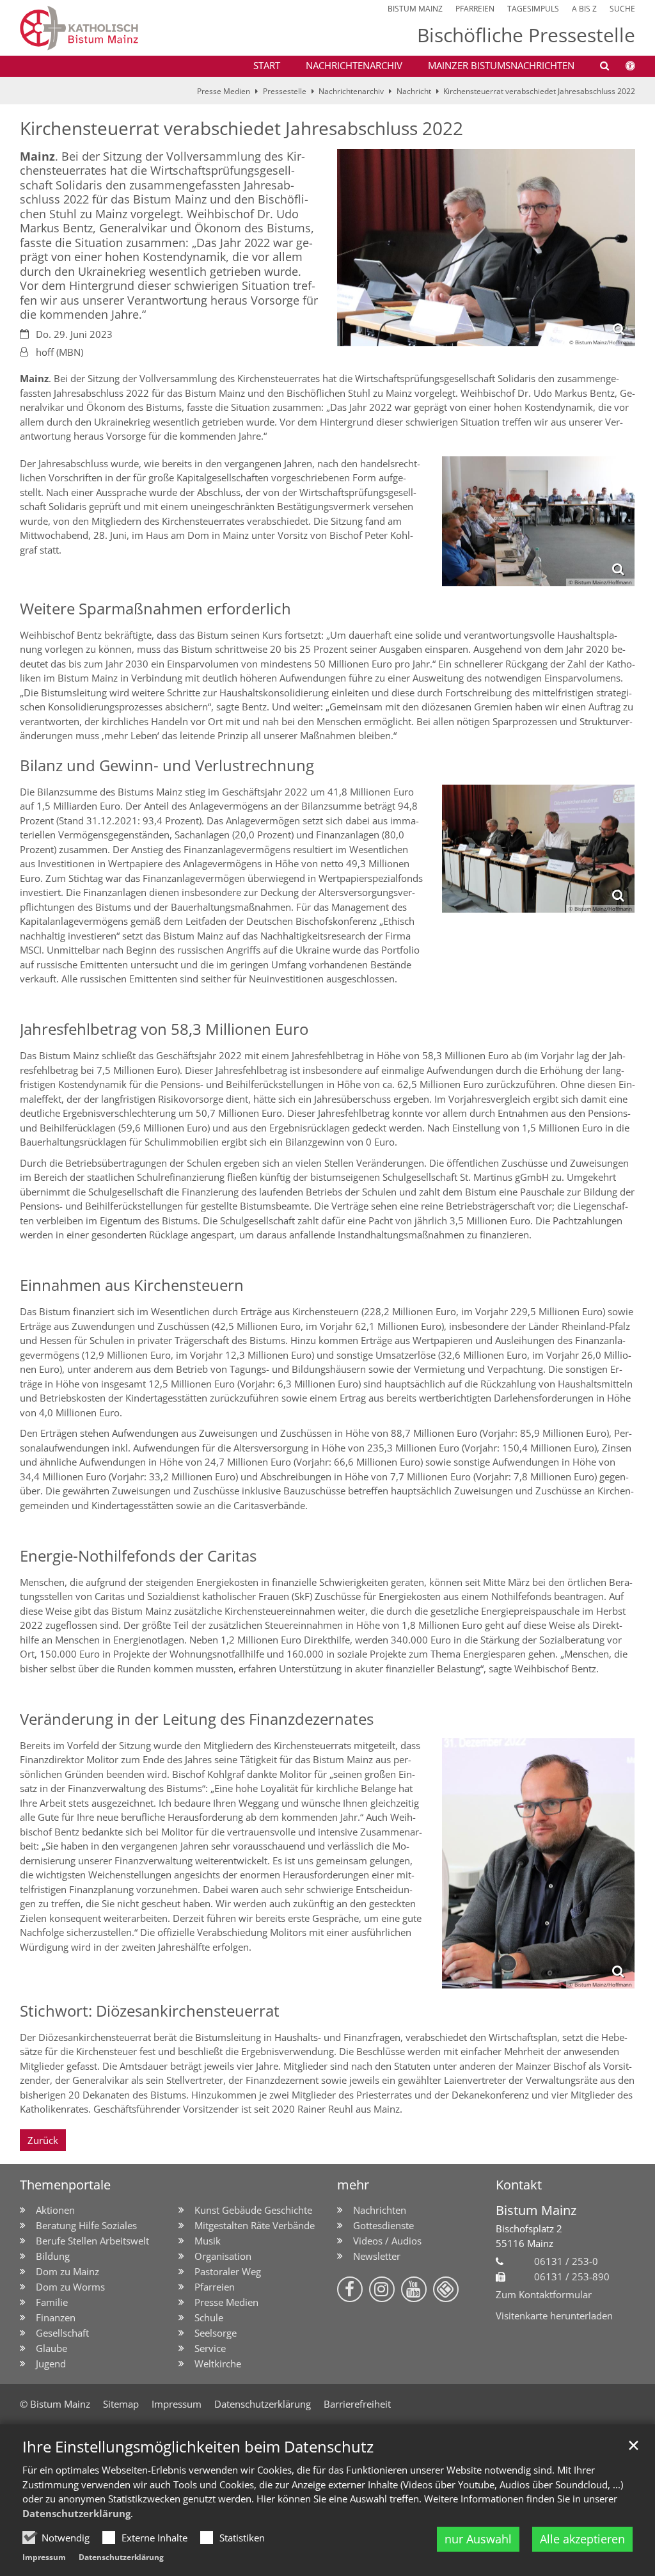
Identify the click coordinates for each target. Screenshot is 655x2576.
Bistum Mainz (536, 2210)
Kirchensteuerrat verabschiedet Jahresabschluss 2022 (539, 91)
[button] (596, 68)
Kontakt (519, 2185)
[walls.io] (446, 2289)
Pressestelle (285, 91)
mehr (353, 2185)
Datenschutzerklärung (76, 2513)
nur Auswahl (478, 2539)
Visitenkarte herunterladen (554, 2316)
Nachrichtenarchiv (354, 65)
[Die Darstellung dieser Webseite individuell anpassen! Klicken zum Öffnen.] (622, 68)
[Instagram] (382, 2289)
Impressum (44, 2557)
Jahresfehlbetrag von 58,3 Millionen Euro (164, 1029)
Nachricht (414, 91)
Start (267, 65)
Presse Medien (224, 91)
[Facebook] (350, 2289)
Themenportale (65, 2185)
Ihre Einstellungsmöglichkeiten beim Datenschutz (198, 2447)
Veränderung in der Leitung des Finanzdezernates (197, 1719)
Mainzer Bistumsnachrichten (501, 65)
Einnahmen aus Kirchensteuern (132, 1285)
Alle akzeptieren (582, 2539)
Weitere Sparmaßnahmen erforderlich (155, 609)
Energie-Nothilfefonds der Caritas (138, 1556)
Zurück (43, 2140)
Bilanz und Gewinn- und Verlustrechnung (167, 765)
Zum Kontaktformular (544, 2294)
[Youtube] (414, 2289)
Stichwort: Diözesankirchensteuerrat (150, 2011)
